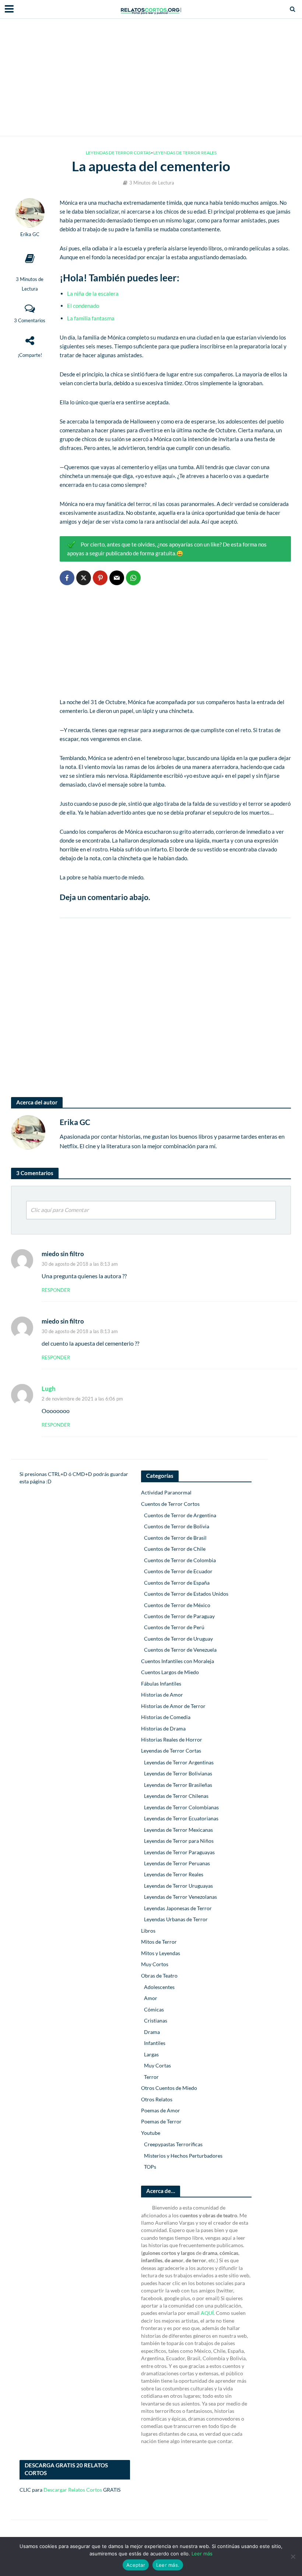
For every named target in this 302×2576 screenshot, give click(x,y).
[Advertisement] (151, 77)
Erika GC (30, 234)
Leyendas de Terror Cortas (118, 153)
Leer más (202, 2554)
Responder (56, 1290)
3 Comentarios (30, 320)
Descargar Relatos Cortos (73, 2490)
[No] (293, 2556)
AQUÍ (207, 2313)
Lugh (49, 1389)
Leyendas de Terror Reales (185, 153)
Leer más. (168, 2565)
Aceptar (136, 2565)
